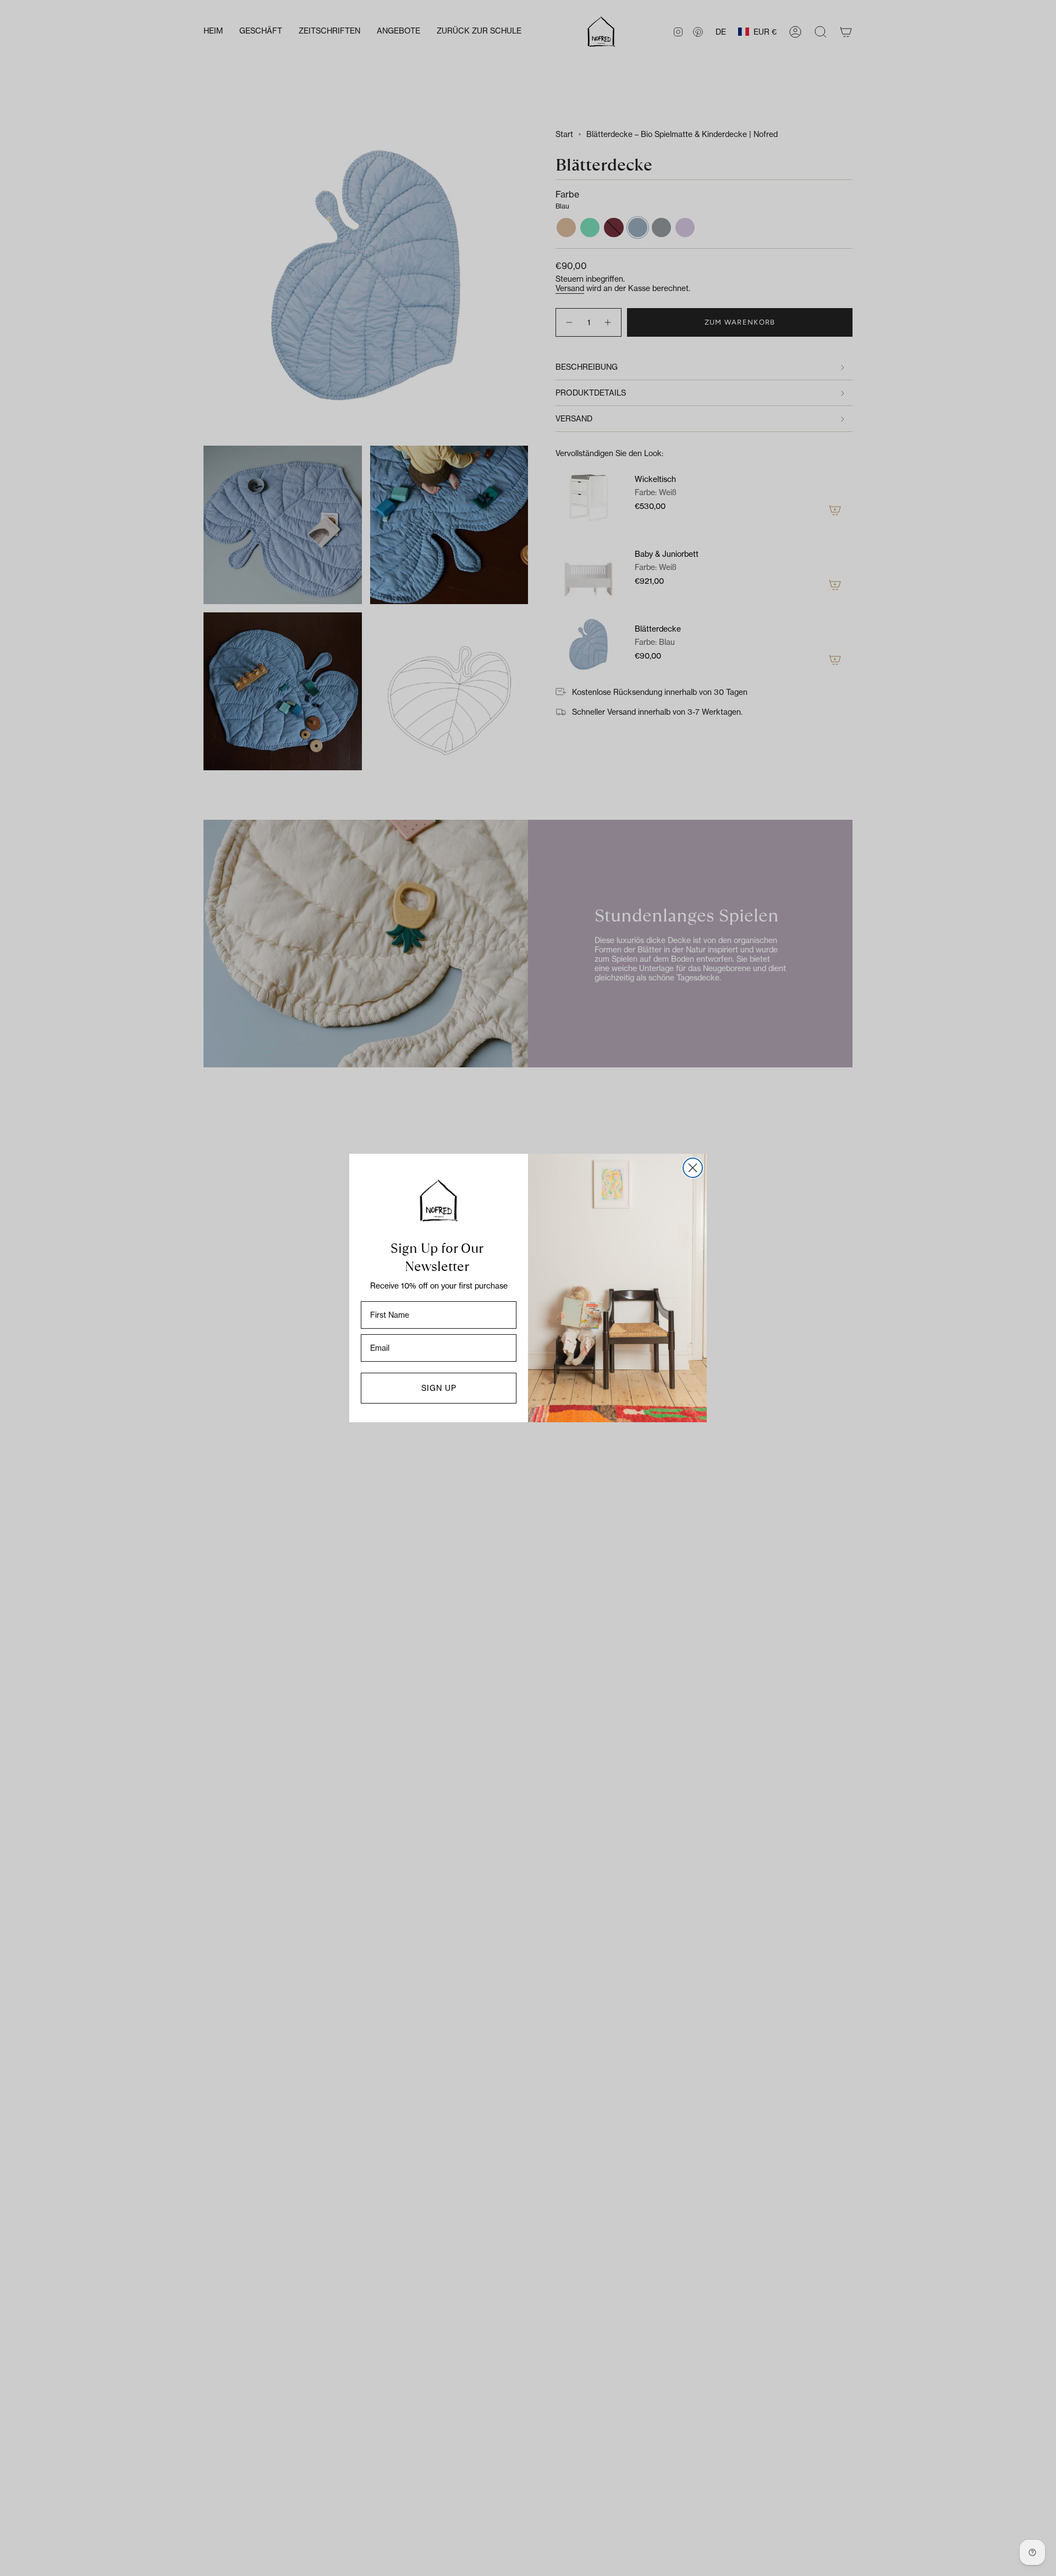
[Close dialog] (693, 1168)
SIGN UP (439, 1388)
